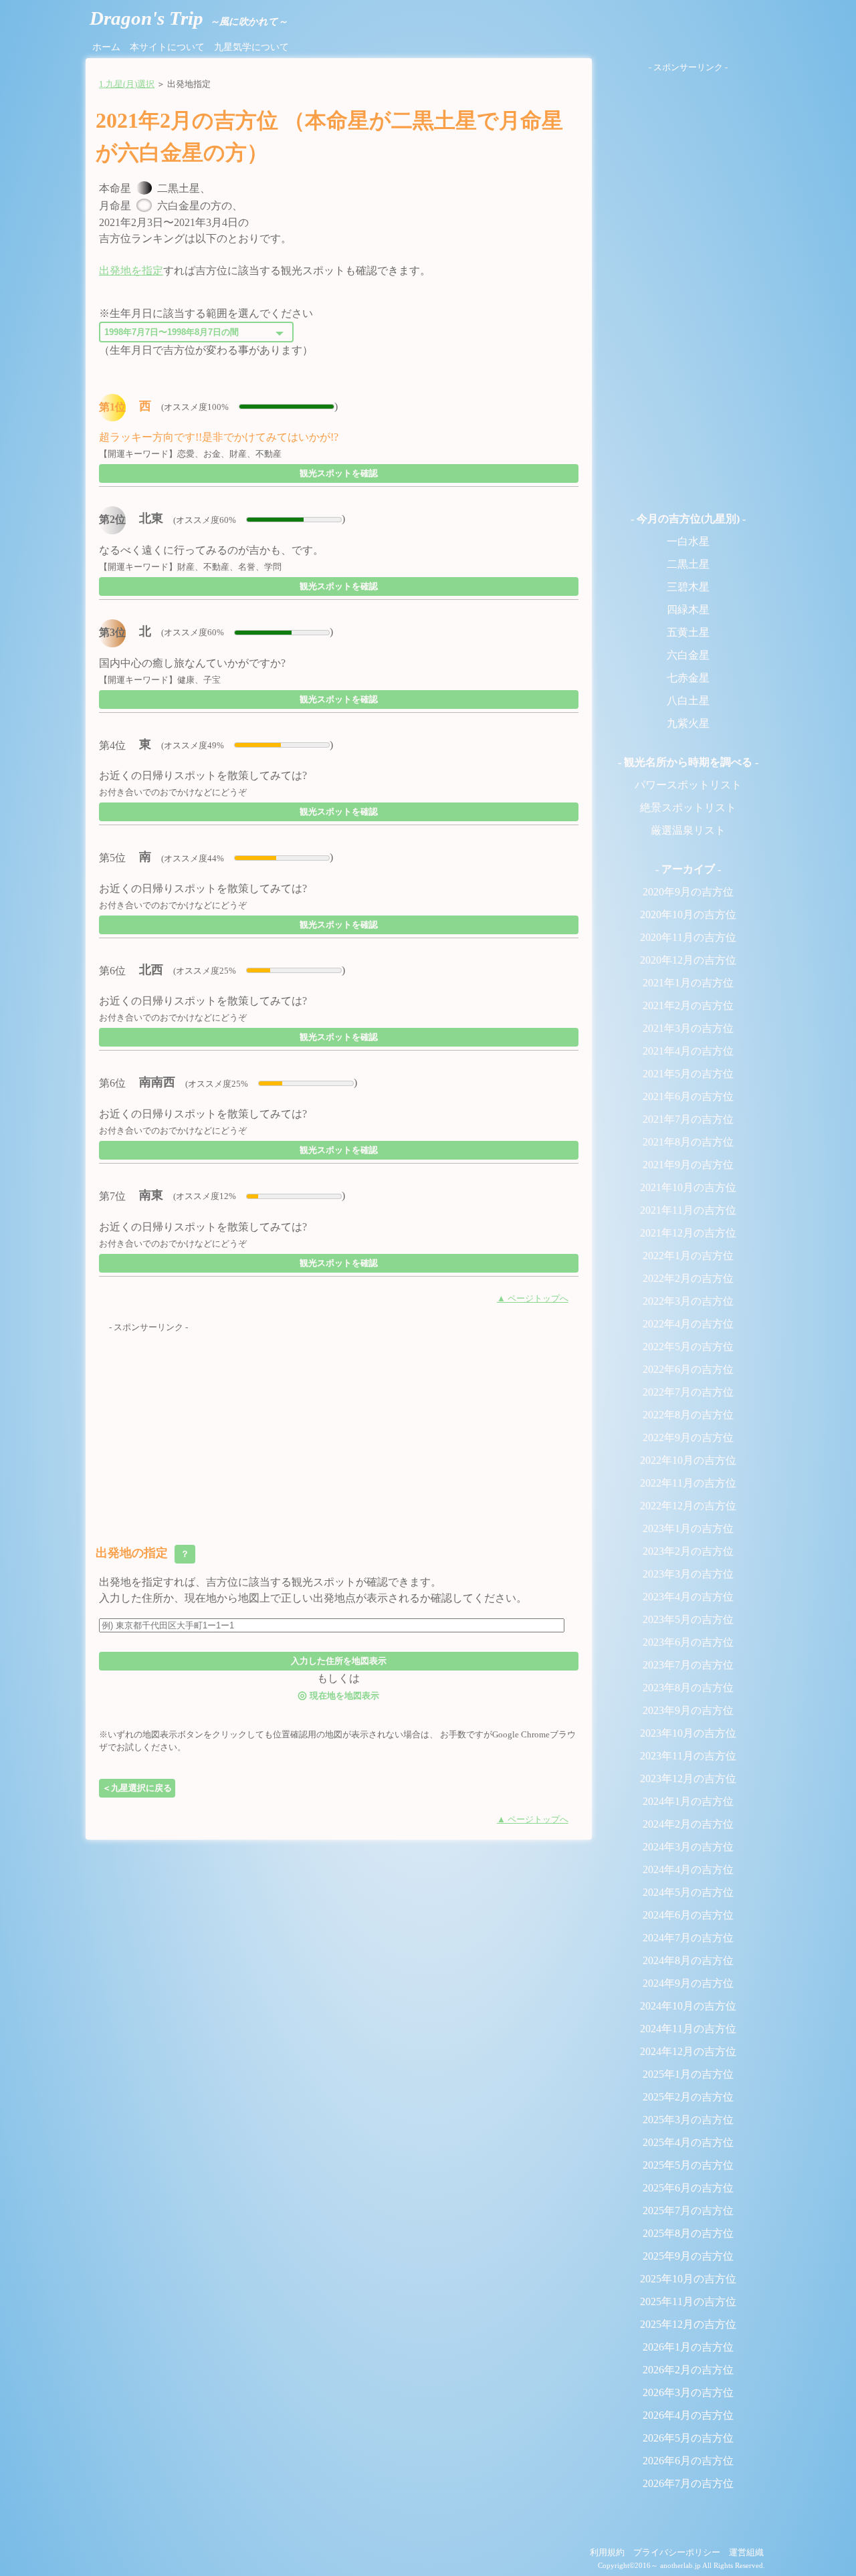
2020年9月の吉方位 (688, 892)
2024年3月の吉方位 (688, 1847)
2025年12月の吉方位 (688, 2324)
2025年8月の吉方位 (688, 2233)
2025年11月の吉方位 (688, 2301)
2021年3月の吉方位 (688, 1028)
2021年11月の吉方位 (688, 1210)
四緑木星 (688, 610)
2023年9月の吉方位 (688, 1710)
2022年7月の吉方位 (688, 1392)
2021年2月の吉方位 (688, 1005)
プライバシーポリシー (677, 2553)
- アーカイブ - (688, 869)
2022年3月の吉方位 (688, 1301)
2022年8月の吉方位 (688, 1415)
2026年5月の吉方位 (688, 2438)
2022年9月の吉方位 (688, 1437)
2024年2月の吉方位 (688, 1824)
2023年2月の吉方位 (688, 1551)
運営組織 (746, 2553)
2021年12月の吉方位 (688, 1233)
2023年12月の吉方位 (688, 1779)
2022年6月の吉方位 (688, 1369)
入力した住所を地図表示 (339, 1661)
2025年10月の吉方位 (688, 2279)
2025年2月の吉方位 (688, 2097)
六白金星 (688, 655)
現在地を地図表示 (338, 1695)
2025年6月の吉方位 (688, 2188)
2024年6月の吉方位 (688, 1915)
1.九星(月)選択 (127, 84)
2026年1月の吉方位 (688, 2347)
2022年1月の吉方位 (688, 1256)
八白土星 (688, 701)
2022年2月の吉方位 (688, 1278)
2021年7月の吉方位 (688, 1119)
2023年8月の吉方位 (688, 1688)
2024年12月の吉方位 (688, 2051)
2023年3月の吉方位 (688, 1574)
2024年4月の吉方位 (688, 1869)
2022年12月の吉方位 (688, 1506)
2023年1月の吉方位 (688, 1528)
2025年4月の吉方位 (688, 2142)
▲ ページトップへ (533, 1299)
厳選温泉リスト (688, 830)
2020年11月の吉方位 (688, 937)
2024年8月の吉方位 (688, 1960)
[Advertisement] (339, 1428)
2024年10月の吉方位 (688, 2006)
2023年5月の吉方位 (688, 1619)
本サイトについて (167, 47)
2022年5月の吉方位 (688, 1347)
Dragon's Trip (189, 18)
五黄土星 (688, 632)
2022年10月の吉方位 (688, 1460)
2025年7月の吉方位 (688, 2211)
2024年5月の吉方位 (688, 1892)
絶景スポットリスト (688, 808)
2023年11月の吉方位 (688, 1756)
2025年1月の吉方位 (688, 2074)
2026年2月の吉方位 (688, 2370)
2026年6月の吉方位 (688, 2461)
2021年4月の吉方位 (688, 1051)
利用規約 (607, 2553)
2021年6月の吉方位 (688, 1096)
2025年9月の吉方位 (688, 2256)
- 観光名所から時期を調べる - (688, 762)
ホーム (106, 47)
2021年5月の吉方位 (688, 1074)
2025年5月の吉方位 (688, 2165)
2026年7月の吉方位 (688, 2483)
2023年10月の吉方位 (688, 1733)
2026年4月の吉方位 (688, 2415)
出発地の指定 (144, 1553)
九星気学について (251, 47)
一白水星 (688, 541)
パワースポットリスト (688, 785)
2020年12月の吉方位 (688, 960)
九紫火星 (688, 723)
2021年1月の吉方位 (688, 983)
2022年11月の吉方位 (688, 1483)
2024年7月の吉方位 (688, 1938)
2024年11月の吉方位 (688, 2029)
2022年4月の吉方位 (688, 1324)
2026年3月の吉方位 (688, 2392)
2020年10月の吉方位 (688, 915)
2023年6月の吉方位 (688, 1642)
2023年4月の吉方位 (688, 1597)
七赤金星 (688, 678)
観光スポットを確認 (339, 473)
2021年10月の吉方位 (688, 1187)
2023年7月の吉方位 (688, 1665)
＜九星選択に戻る (137, 1788)
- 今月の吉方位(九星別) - (688, 519)
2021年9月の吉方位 (688, 1165)
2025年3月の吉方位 (688, 2120)
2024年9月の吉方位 (688, 1983)
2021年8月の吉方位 (688, 1142)
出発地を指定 (131, 271)
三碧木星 (688, 587)
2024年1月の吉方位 (688, 1801)
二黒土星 (688, 564)
